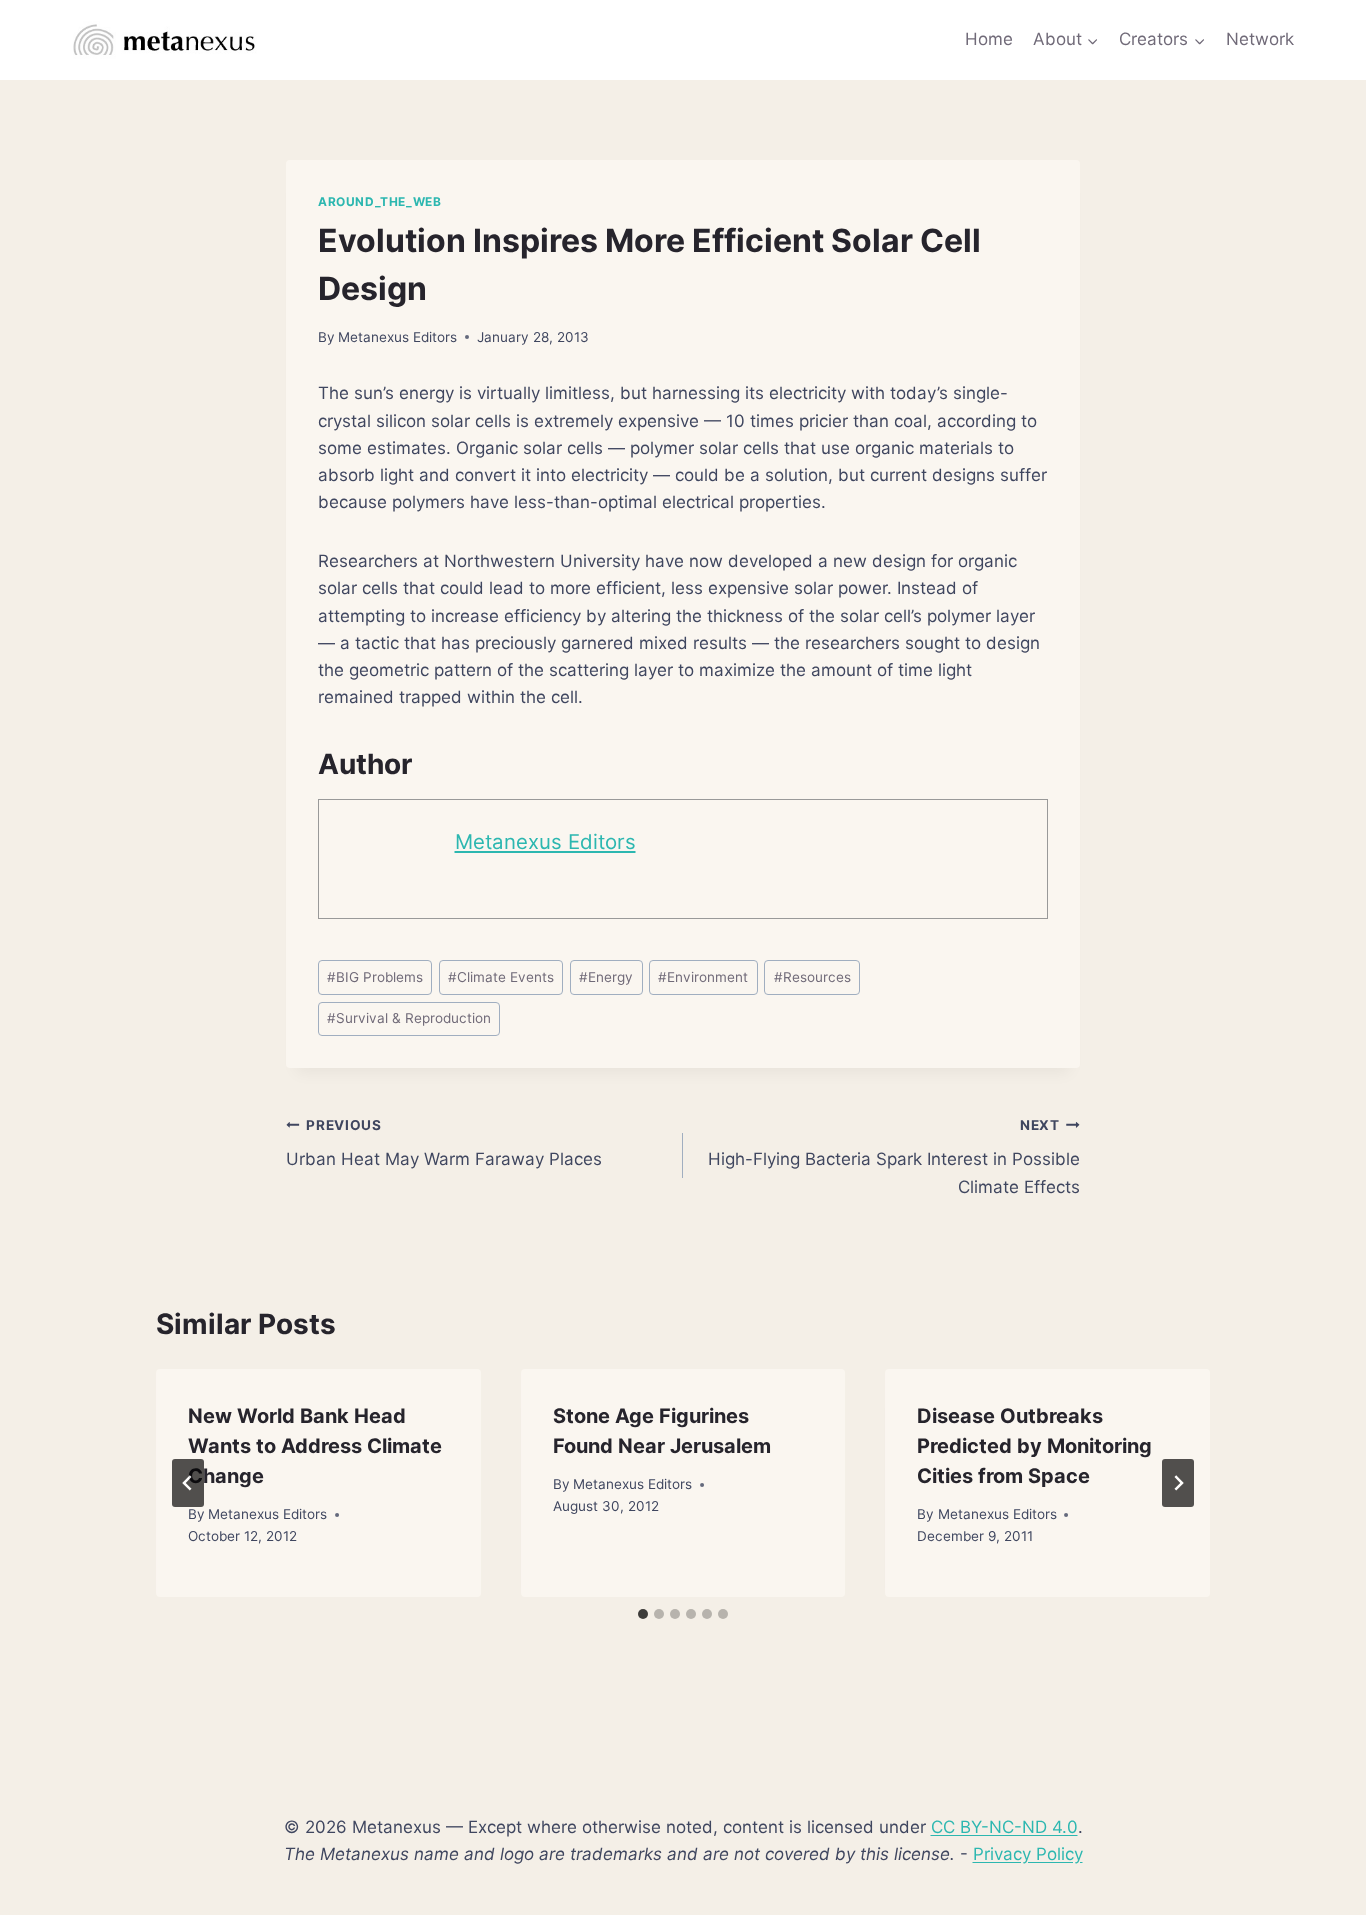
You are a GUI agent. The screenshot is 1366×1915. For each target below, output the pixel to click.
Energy (606, 977)
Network (1260, 39)
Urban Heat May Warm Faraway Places (444, 1143)
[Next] (1178, 1483)
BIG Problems (375, 977)
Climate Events (501, 977)
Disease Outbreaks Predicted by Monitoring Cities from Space (1034, 1446)
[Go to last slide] (188, 1483)
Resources (812, 977)
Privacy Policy (1028, 1854)
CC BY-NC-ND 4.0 (1004, 1827)
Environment (703, 977)
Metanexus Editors (397, 337)
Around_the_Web (379, 201)
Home (989, 39)
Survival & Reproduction (409, 1018)
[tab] (643, 1614)
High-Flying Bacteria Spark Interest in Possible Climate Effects (894, 1157)
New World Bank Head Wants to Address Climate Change (315, 1446)
